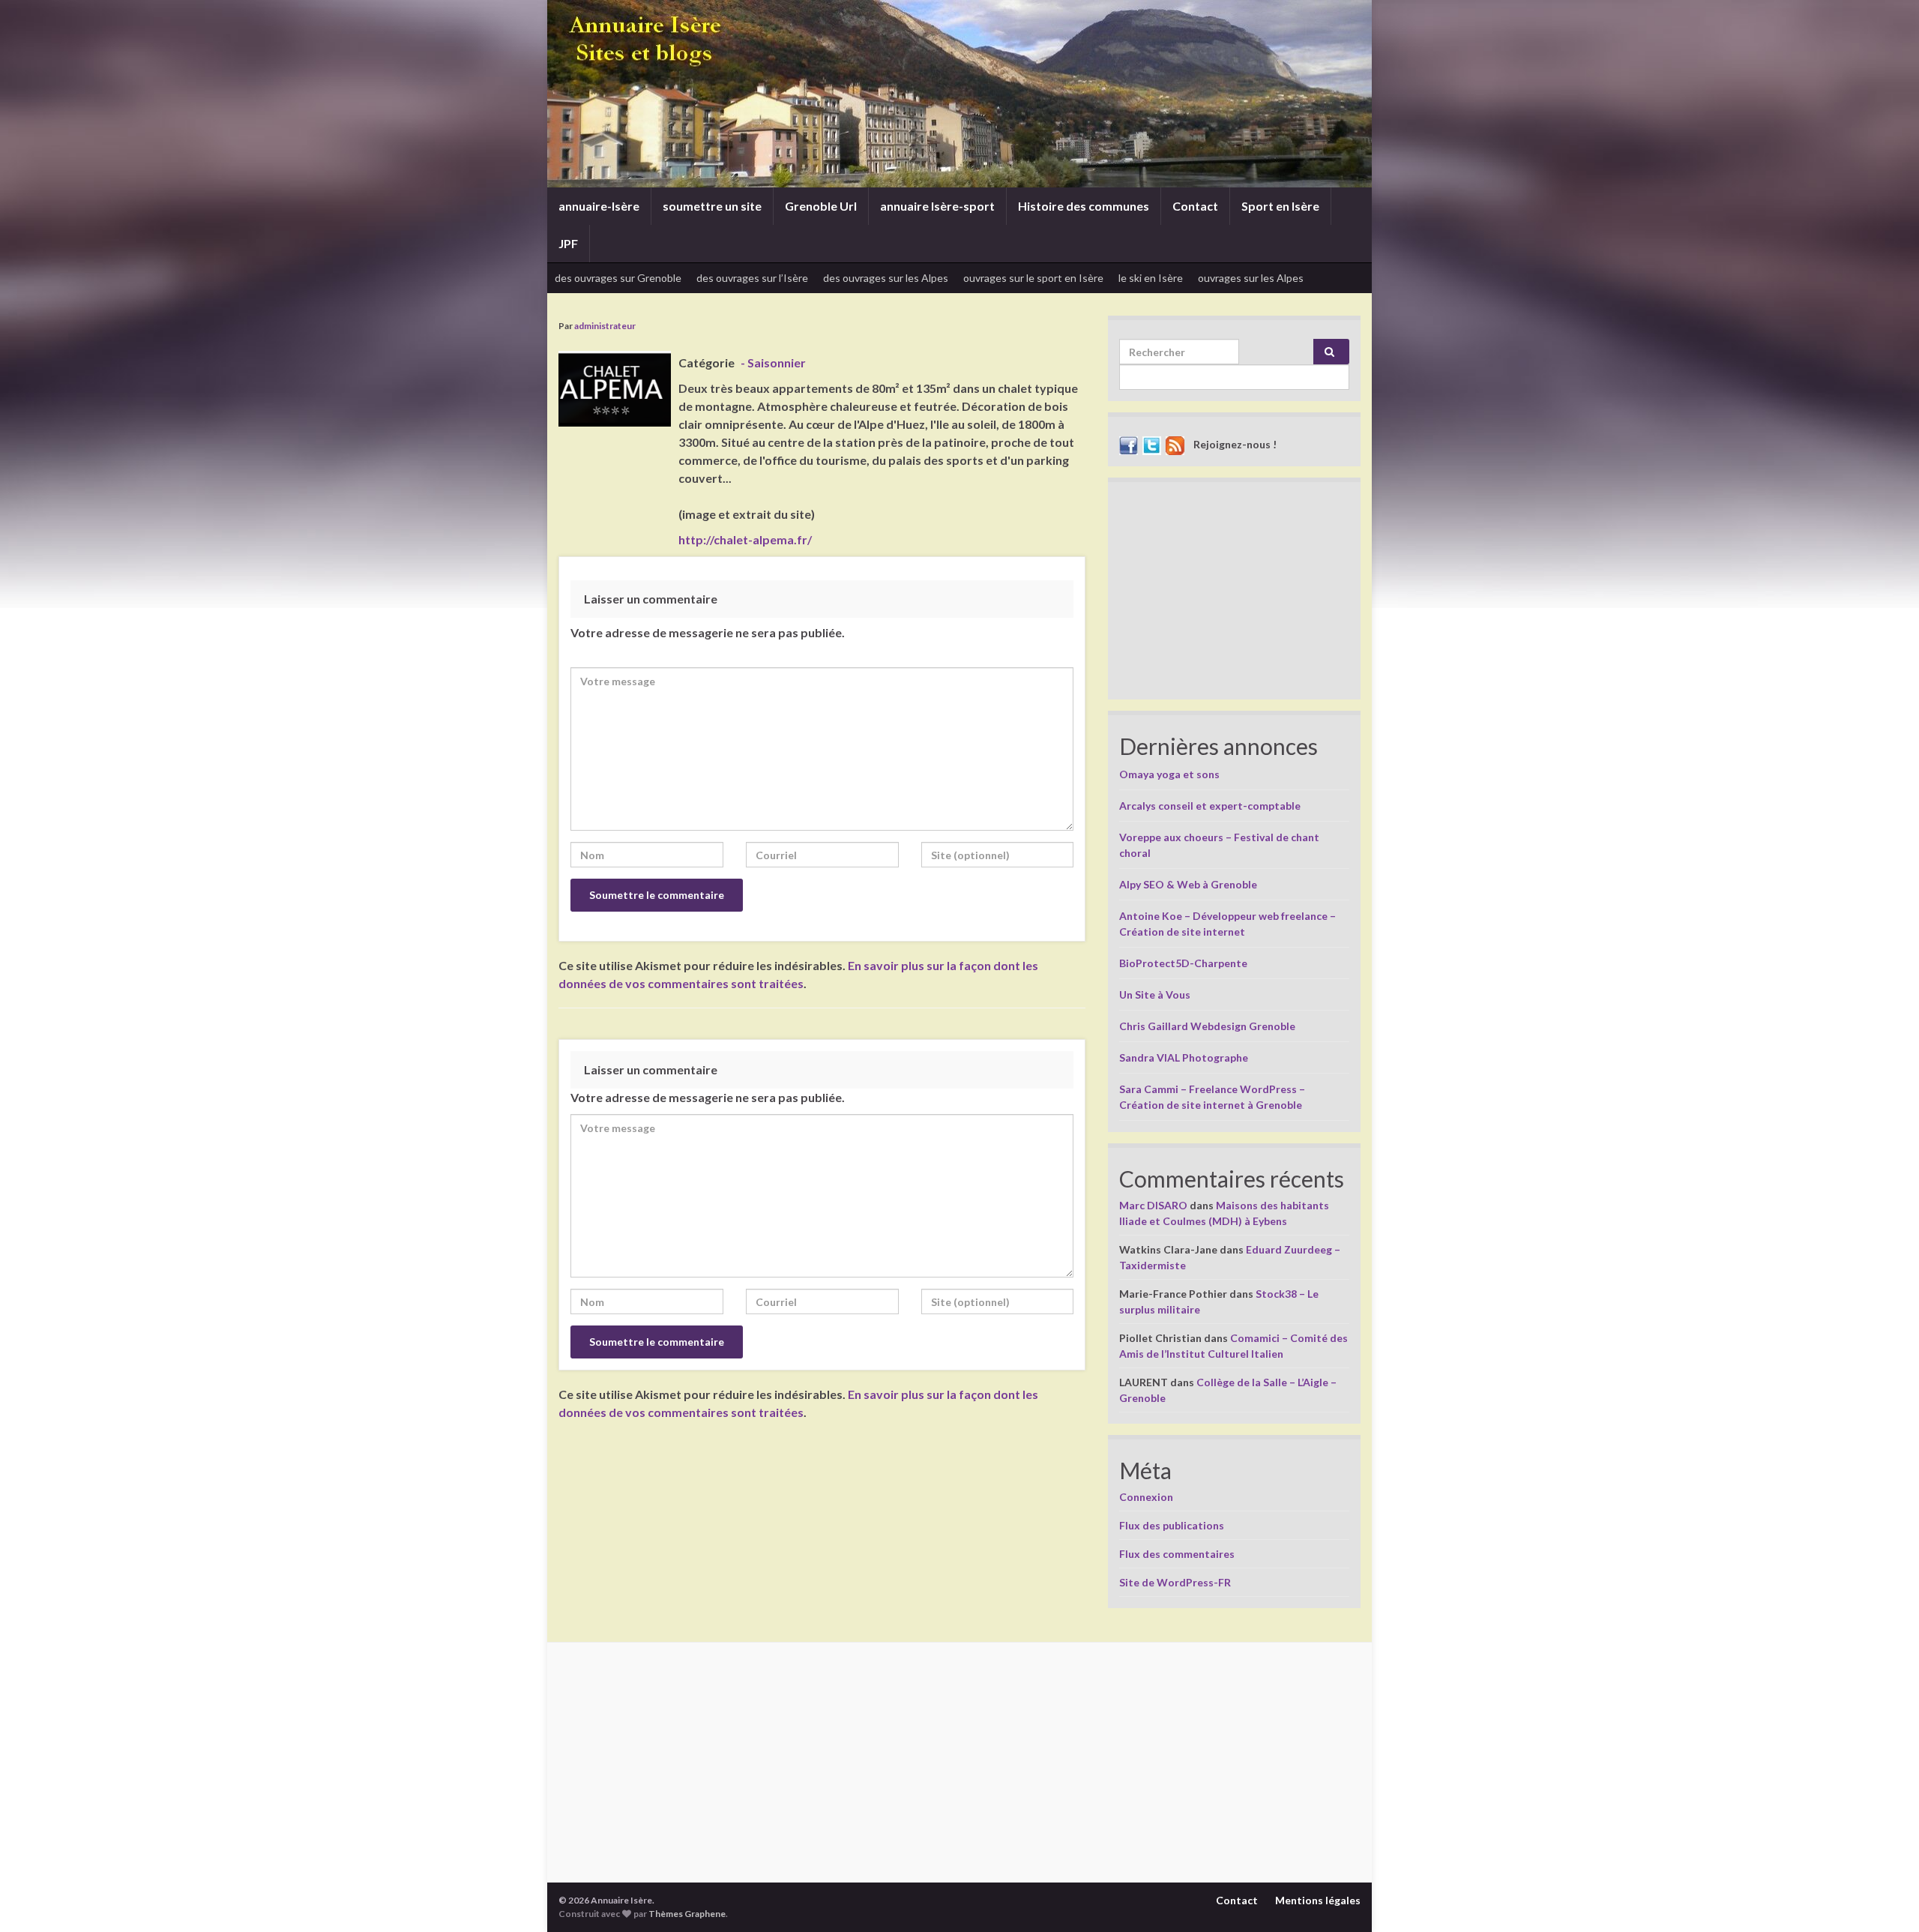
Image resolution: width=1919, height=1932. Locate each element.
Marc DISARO (1153, 1205)
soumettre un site (712, 206)
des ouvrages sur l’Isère (752, 278)
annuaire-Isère (599, 206)
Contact (1195, 206)
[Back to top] (1885, 1898)
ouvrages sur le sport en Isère (1033, 278)
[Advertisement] (1234, 595)
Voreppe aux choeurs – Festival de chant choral (1219, 845)
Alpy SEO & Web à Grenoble (1188, 884)
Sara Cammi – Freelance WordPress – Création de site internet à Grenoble (1212, 1097)
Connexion (1146, 1497)
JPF (568, 243)
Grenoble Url (821, 206)
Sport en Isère (1280, 206)
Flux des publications (1172, 1525)
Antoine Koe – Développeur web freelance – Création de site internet (1227, 924)
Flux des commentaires (1177, 1554)
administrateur (605, 326)
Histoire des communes (1084, 206)
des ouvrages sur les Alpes (886, 278)
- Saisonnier (773, 362)
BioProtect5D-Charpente (1183, 963)
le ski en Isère (1151, 278)
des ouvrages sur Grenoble (618, 278)
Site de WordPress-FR (1175, 1582)
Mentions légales (1318, 1900)
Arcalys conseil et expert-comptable (1210, 806)
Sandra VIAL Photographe (1184, 1057)
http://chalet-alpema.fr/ (745, 539)
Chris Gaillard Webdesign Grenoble (1207, 1026)
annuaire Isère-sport (937, 206)
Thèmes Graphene (687, 1914)
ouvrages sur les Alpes (1251, 278)
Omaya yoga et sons (1169, 774)
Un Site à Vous (1155, 994)
